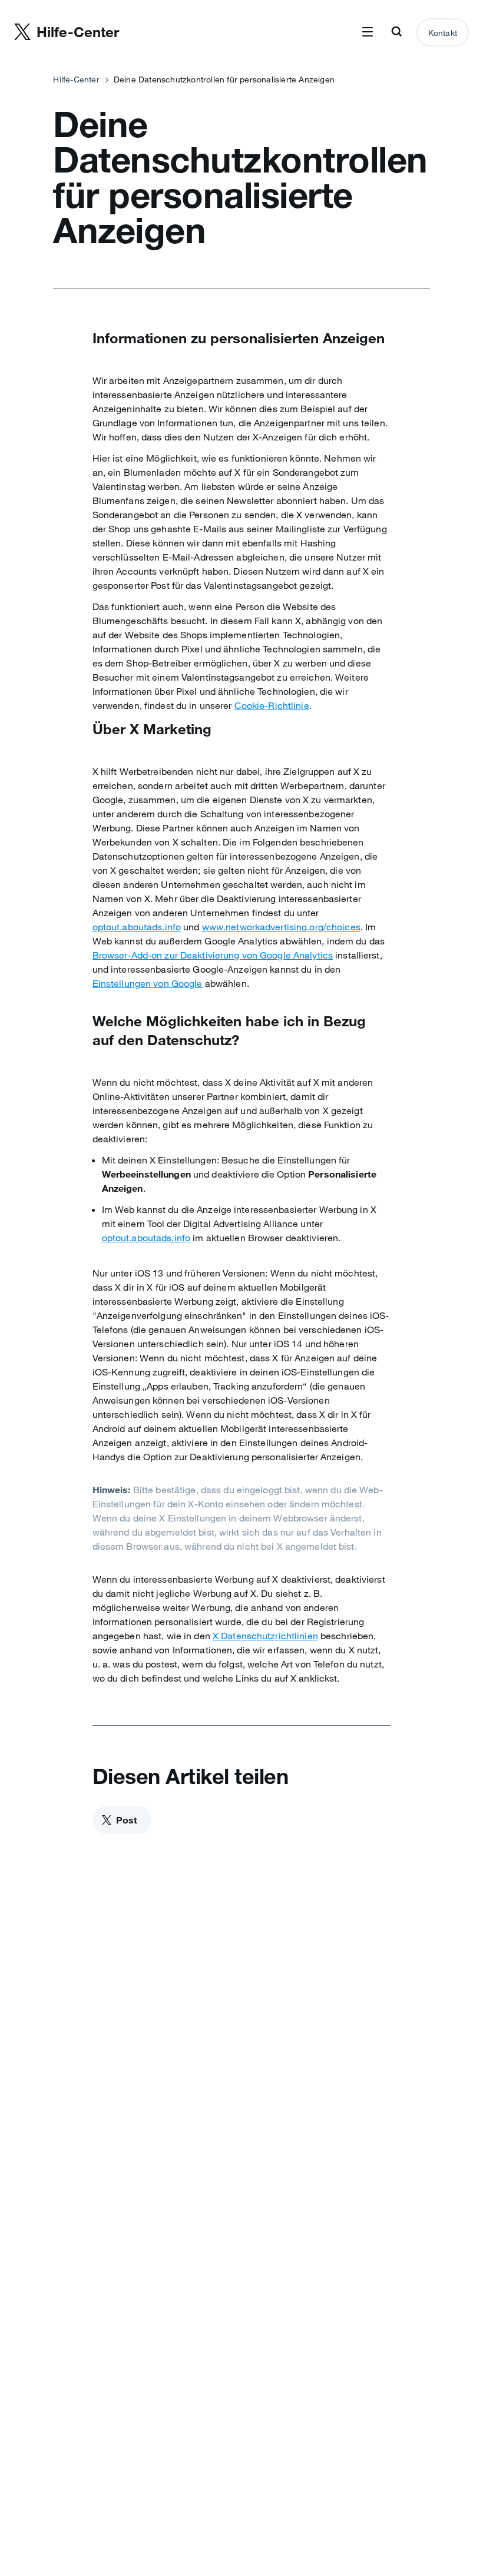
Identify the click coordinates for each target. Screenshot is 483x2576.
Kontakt (443, 33)
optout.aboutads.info (137, 927)
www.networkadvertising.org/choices (281, 927)
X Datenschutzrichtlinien (265, 1636)
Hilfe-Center (76, 79)
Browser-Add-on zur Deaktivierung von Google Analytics (213, 955)
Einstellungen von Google (148, 983)
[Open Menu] (368, 32)
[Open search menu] (396, 32)
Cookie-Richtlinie (272, 705)
